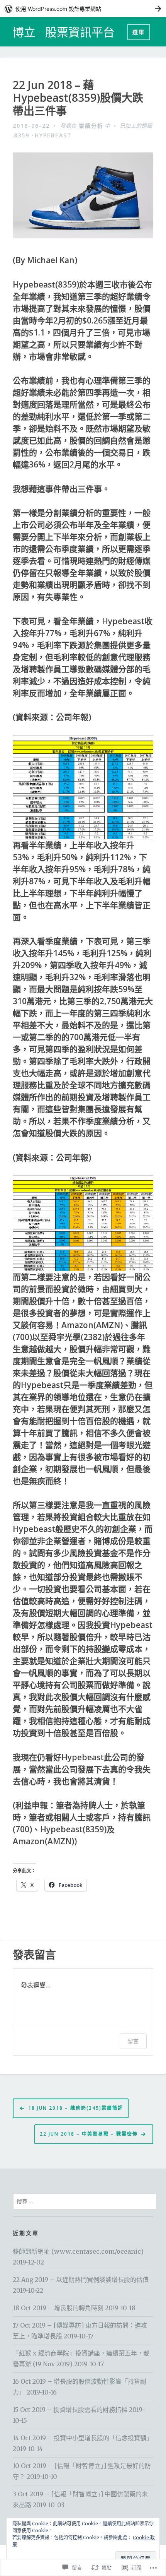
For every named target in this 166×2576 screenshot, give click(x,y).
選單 (139, 32)
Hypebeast (53, 135)
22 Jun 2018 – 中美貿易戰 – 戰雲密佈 (89, 2134)
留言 (133, 2041)
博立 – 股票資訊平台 (64, 32)
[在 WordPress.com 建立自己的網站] (83, 9)
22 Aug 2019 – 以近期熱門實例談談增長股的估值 (81, 2280)
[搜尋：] (85, 2201)
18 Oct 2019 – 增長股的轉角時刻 (58, 2308)
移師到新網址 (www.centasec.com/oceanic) (78, 2251)
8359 (22, 135)
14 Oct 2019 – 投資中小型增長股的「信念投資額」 (83, 2438)
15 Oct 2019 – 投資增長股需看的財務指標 (70, 2410)
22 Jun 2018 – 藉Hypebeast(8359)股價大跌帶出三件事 (78, 98)
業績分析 (91, 126)
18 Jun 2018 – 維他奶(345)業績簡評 (76, 2108)
